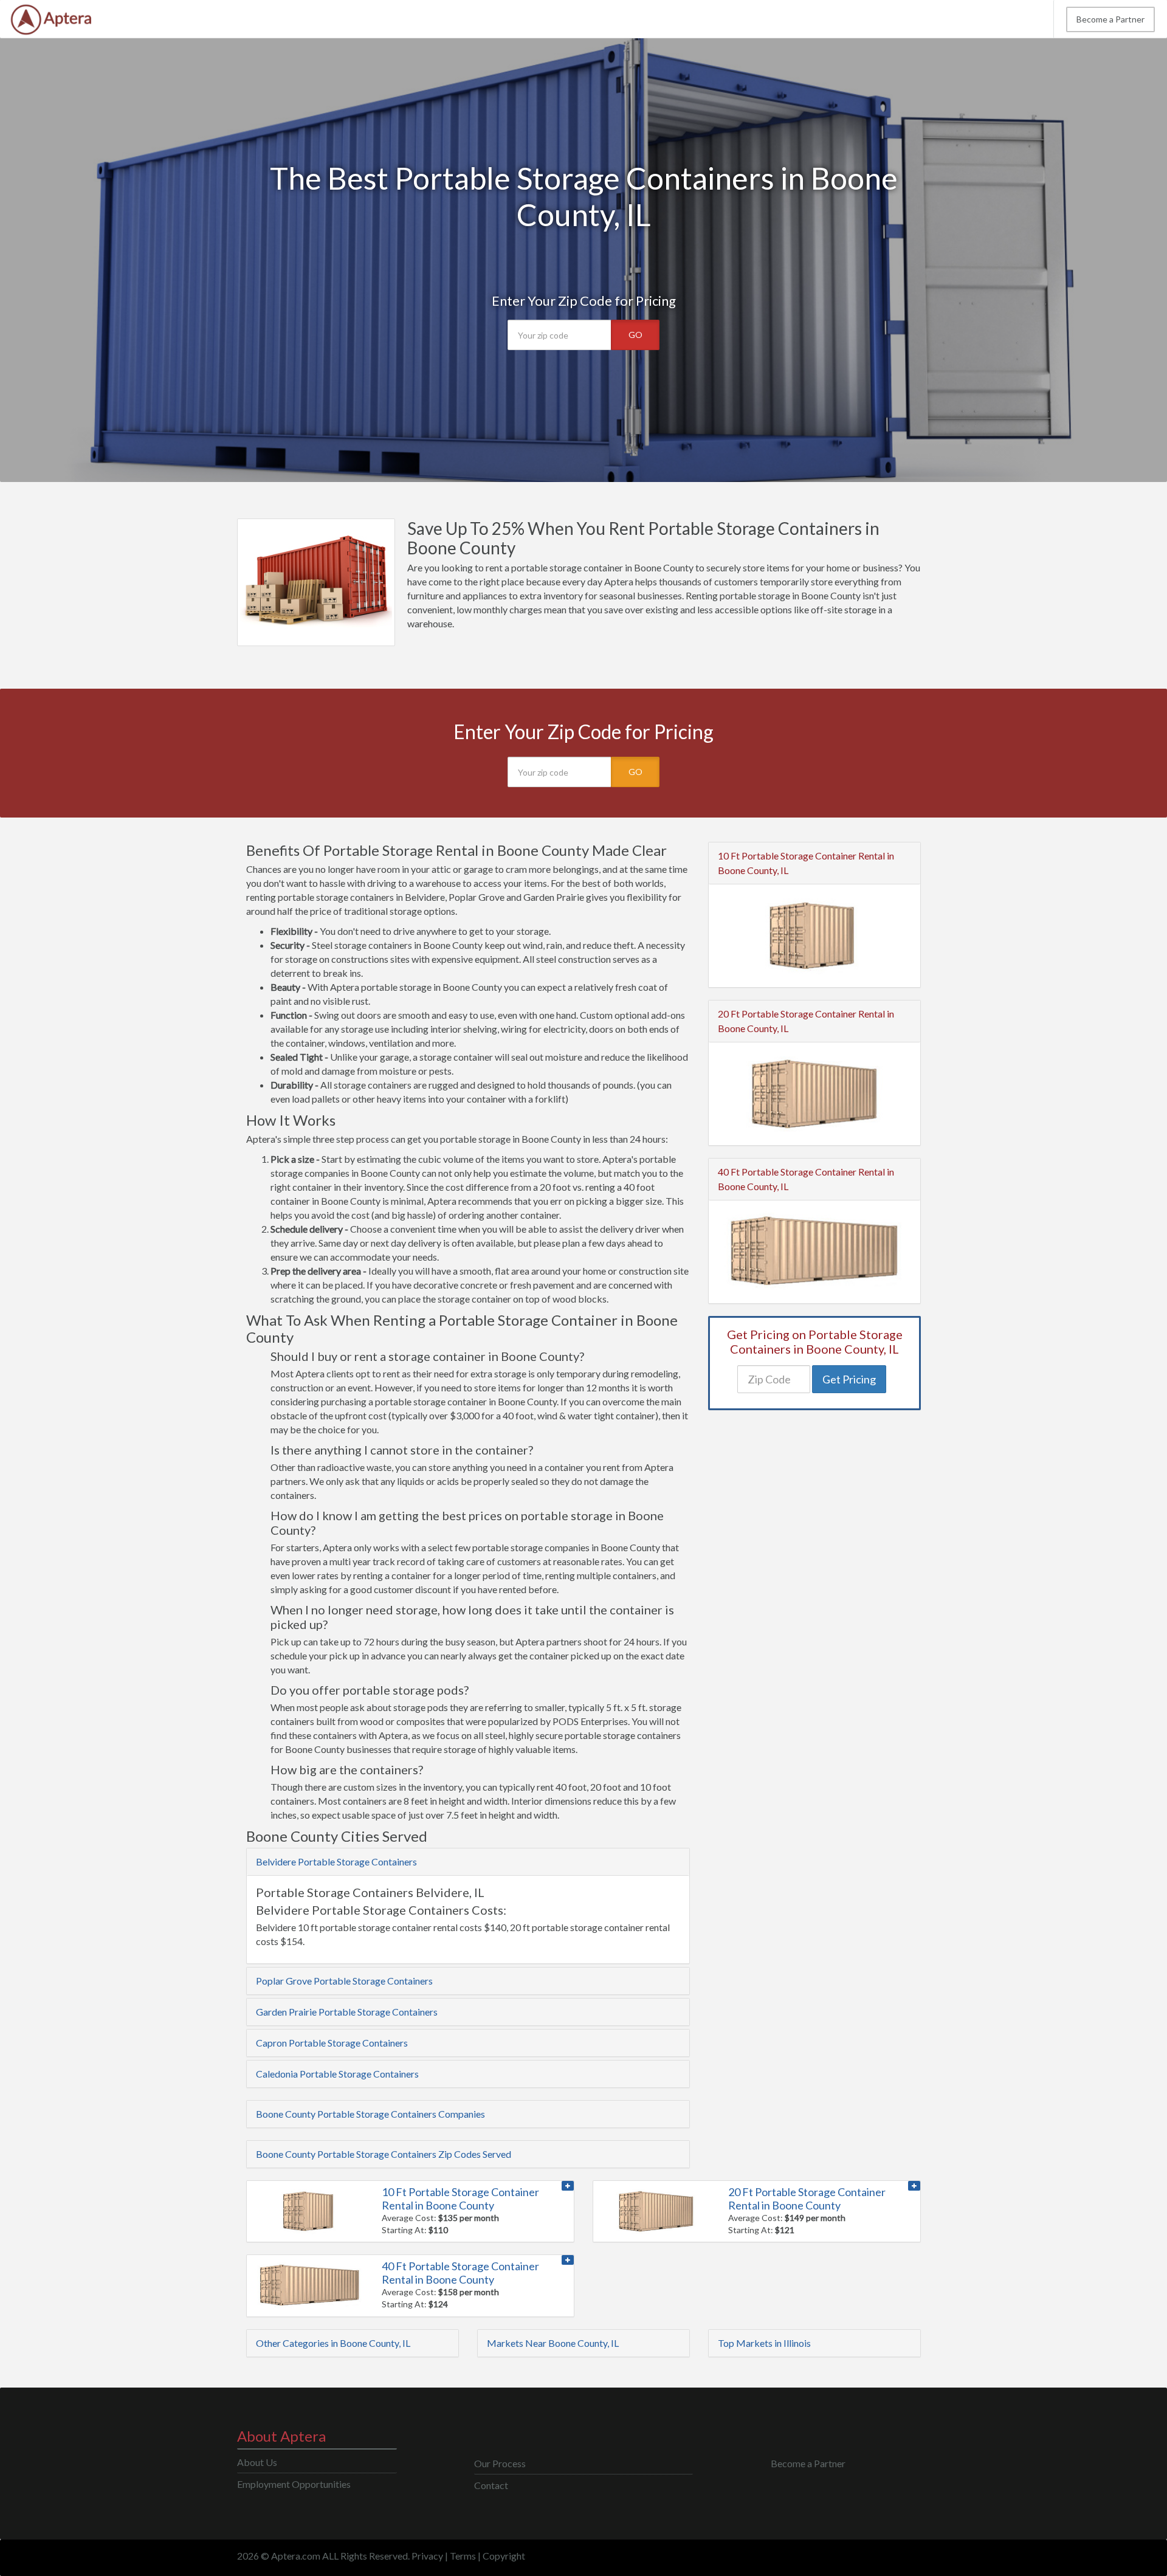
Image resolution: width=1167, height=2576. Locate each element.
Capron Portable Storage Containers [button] (332, 2043)
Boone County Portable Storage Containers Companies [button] (370, 2114)
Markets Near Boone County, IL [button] (553, 2343)
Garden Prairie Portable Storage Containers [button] (347, 2012)
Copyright (504, 2556)
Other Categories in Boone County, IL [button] (333, 2343)
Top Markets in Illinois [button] (764, 2343)
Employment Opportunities (294, 2484)
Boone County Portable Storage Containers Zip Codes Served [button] (384, 2154)
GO (635, 335)
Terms (463, 2556)
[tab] (468, 1862)
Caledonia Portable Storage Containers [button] (337, 2074)
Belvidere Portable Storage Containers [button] (336, 1861)
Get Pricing (849, 1379)
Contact (491, 2485)
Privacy (427, 2556)
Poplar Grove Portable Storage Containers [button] (344, 1981)
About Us (257, 2462)
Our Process (500, 2463)
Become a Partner (1110, 19)
